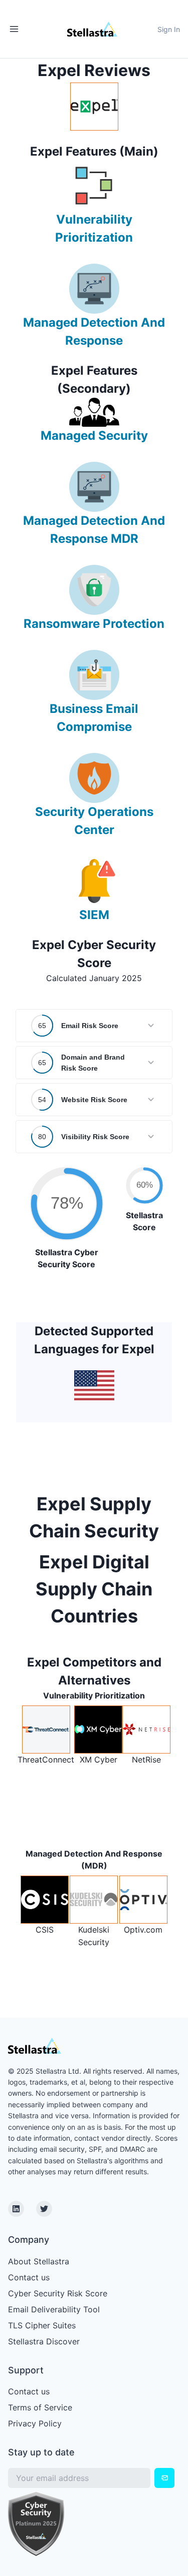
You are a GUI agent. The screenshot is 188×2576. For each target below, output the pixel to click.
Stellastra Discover (44, 2341)
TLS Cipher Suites (42, 2325)
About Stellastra (39, 2261)
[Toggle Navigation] (14, 29)
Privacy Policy (35, 2423)
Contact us (29, 2277)
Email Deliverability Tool (54, 2309)
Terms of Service (40, 2407)
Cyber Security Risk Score (58, 2293)
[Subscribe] (164, 2478)
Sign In (169, 29)
